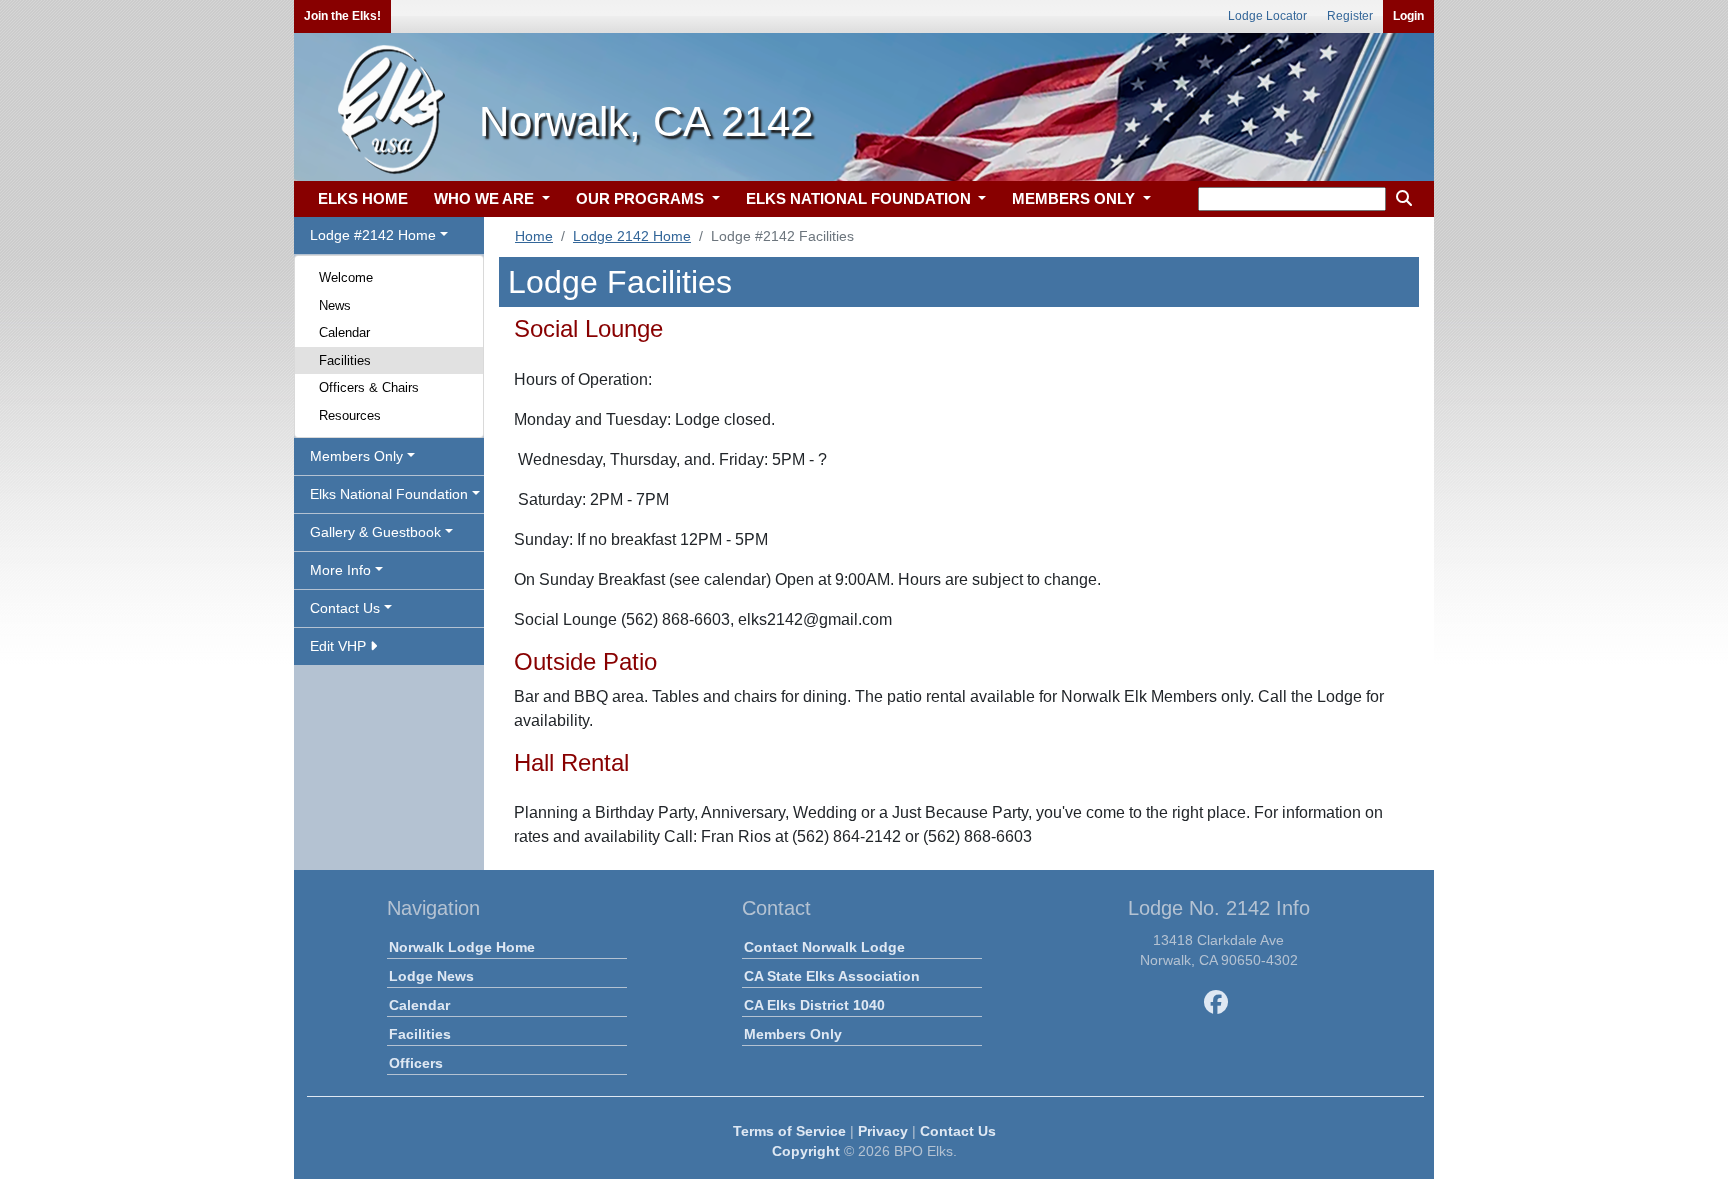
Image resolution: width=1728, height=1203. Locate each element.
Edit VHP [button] (340, 646)
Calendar (344, 332)
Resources (350, 415)
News (335, 305)
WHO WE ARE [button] (486, 198)
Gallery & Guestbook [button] (375, 532)
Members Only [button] (356, 456)
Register (1350, 16)
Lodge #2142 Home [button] (373, 235)
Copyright (806, 1151)
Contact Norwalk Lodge (824, 947)
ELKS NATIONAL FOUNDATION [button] (860, 198)
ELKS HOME (363, 198)
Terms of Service (789, 1131)
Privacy (883, 1131)
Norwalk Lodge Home (462, 947)
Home (534, 236)
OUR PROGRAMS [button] (642, 198)
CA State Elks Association (832, 976)
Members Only (793, 1034)
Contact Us (958, 1131)
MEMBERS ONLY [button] (1075, 198)
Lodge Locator (1267, 16)
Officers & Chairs (369, 387)
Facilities (345, 360)
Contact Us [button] (345, 608)
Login (1408, 16)
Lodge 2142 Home (632, 236)
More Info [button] (340, 570)
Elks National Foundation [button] (389, 494)
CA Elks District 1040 (814, 1005)
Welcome (346, 277)
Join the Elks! (342, 16)
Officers (416, 1063)
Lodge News (431, 976)
